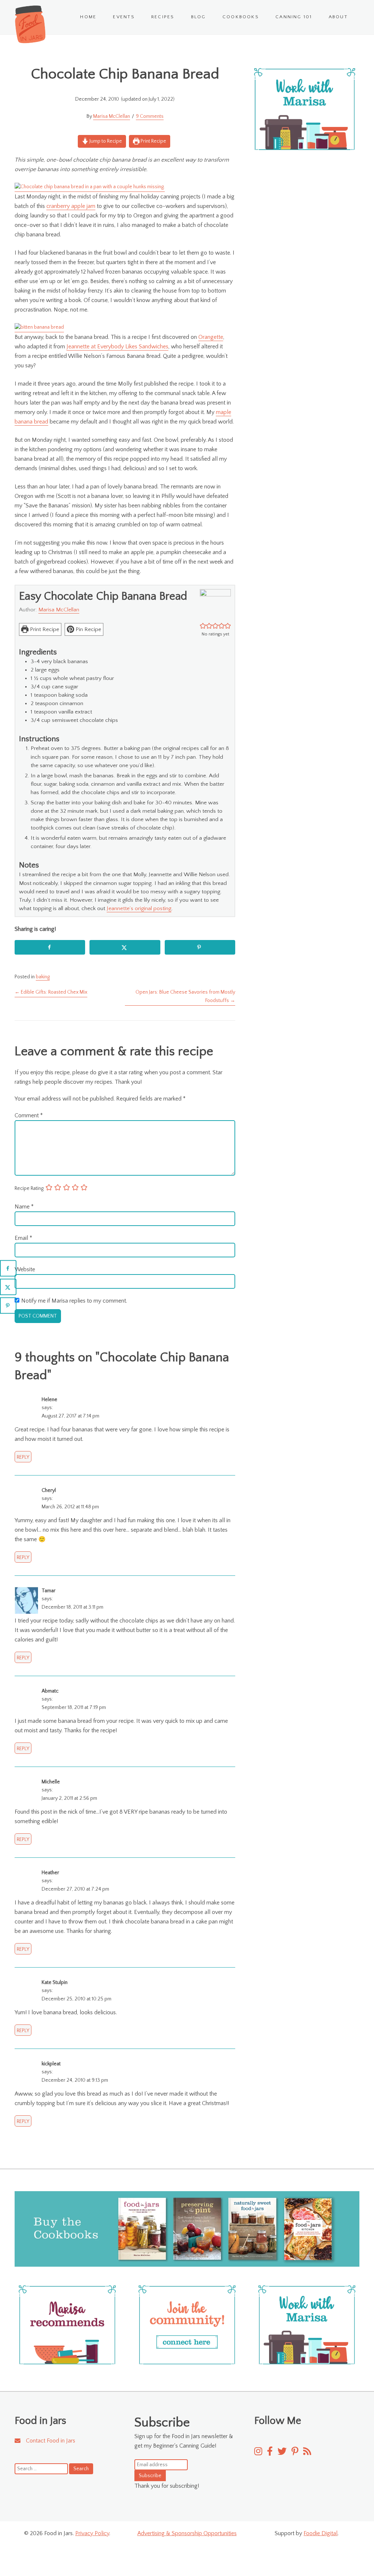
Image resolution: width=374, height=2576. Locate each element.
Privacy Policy (92, 2533)
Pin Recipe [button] (88, 629)
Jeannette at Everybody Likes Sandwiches (117, 347)
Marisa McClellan (112, 116)
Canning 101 (294, 17)
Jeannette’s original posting (139, 908)
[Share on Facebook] (50, 947)
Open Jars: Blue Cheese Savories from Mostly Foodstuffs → (185, 996)
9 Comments (150, 116)
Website (25, 1269)
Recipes (163, 17)
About (338, 17)
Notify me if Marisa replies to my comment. (74, 1301)
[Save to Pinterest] (200, 947)
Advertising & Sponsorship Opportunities (187, 2533)
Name (24, 1207)
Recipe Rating (29, 1188)
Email (23, 1238)
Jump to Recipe (105, 141)
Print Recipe (153, 141)
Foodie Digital (320, 2533)
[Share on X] (125, 947)
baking (43, 977)
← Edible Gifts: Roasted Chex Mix (51, 992)
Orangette (211, 337)
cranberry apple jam (71, 206)
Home (88, 17)
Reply (23, 1457)
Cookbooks (241, 17)
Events (124, 17)
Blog (199, 17)
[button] (203, 626)
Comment (29, 1115)
